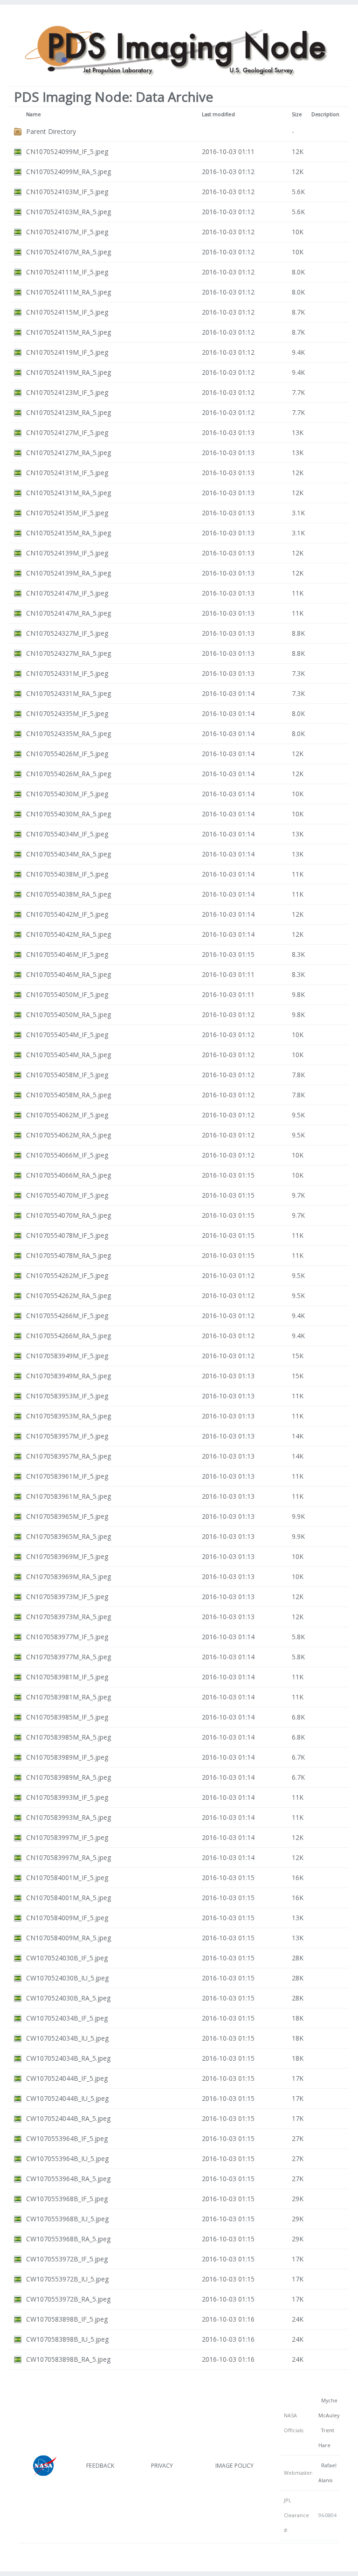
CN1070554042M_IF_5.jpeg (67, 914)
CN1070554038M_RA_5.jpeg (69, 894)
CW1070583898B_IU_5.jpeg (67, 2339)
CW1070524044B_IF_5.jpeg (67, 2078)
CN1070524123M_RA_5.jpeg (69, 412)
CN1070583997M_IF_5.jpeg (67, 1837)
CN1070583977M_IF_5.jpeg (67, 1637)
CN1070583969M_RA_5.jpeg (69, 1576)
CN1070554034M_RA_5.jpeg (69, 854)
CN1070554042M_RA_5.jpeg (69, 934)
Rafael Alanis (327, 2473)
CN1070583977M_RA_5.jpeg (69, 1657)
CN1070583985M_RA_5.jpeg (69, 1737)
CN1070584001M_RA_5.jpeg (69, 1898)
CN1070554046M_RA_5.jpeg (69, 974)
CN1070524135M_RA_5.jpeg (69, 533)
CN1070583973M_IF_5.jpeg (67, 1597)
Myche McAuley (329, 2408)
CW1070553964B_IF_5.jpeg (67, 2138)
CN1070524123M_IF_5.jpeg (67, 392)
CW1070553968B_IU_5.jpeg (67, 2219)
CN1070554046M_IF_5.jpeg (67, 954)
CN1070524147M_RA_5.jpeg (69, 613)
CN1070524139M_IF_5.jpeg (67, 553)
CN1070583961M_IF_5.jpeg (67, 1476)
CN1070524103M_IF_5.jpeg (67, 192)
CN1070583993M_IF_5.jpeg (67, 1797)
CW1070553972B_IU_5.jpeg (67, 2279)
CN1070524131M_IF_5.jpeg (67, 473)
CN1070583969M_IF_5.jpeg (67, 1556)
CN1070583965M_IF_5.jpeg (67, 1516)
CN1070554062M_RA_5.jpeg (69, 1135)
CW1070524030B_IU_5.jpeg (67, 1978)
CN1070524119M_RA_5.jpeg (69, 372)
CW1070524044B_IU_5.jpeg (67, 2098)
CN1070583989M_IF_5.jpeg (67, 1757)
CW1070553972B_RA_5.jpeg (68, 2299)
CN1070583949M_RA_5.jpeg (69, 1376)
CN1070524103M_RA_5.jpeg (69, 212)
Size (297, 114)
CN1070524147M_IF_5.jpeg (67, 593)
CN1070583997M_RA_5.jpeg (69, 1857)
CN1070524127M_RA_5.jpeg (69, 453)
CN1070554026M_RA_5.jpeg (69, 774)
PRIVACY (162, 2466)
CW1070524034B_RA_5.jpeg (68, 2058)
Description (325, 114)
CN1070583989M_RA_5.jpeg (69, 1777)
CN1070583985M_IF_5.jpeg (67, 1717)
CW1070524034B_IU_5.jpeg (67, 2038)
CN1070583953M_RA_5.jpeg (69, 1416)
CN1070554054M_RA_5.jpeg (69, 1055)
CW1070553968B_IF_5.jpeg (67, 2199)
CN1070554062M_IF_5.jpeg (67, 1115)
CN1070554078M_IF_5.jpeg (67, 1235)
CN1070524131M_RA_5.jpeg (69, 493)
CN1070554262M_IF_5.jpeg (67, 1275)
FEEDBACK (100, 2466)
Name (34, 114)
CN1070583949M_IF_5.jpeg (67, 1356)
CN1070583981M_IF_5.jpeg (67, 1677)
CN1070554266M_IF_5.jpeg (67, 1316)
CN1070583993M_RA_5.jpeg (69, 1817)
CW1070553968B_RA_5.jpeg (68, 2239)
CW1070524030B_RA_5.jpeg (68, 1998)
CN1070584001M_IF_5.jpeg (67, 1878)
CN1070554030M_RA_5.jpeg (69, 814)
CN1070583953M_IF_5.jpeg (67, 1396)
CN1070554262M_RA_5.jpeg (69, 1295)
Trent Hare (326, 2438)
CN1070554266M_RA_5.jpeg (69, 1336)
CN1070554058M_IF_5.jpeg (67, 1075)
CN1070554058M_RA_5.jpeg (69, 1095)
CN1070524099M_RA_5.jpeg (69, 172)
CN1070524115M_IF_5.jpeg (67, 312)
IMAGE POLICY (234, 2466)
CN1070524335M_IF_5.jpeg (67, 713)
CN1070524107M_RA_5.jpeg (69, 252)
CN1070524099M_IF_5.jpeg (67, 151)
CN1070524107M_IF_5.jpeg (67, 232)
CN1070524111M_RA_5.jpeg (69, 292)
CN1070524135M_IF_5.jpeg (67, 513)
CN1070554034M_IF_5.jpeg (67, 834)
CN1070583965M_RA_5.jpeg (69, 1536)
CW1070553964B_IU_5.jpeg (67, 2158)
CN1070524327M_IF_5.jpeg (67, 633)
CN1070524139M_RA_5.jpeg (69, 573)
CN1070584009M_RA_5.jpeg (69, 1938)
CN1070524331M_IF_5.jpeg (67, 673)
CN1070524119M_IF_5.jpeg (67, 352)
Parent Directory (51, 131)
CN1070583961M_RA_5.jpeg (69, 1496)
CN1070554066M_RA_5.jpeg (69, 1175)
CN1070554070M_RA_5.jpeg (69, 1215)
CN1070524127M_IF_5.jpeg (67, 432)
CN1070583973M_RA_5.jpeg (69, 1617)
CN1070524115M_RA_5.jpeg (69, 332)
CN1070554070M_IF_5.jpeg (67, 1195)
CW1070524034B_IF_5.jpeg (67, 2018)
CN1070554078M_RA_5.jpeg (69, 1255)
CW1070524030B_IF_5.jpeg (67, 1958)
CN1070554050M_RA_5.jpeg (69, 1014)
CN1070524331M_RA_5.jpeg (69, 693)
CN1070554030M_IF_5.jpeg (67, 794)
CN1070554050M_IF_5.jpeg (67, 994)
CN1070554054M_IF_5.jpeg (67, 1035)
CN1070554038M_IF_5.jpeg (67, 874)
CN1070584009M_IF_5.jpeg (67, 1918)
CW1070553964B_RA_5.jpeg (68, 2179)
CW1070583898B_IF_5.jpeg (67, 2319)
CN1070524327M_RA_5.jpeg (69, 653)
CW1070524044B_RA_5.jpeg (68, 2118)
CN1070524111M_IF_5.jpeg (67, 272)
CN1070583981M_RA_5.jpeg (69, 1697)
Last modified (218, 114)
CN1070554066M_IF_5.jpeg (67, 1155)
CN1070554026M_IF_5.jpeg (67, 754)
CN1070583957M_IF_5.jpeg (67, 1436)
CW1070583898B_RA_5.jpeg (68, 2359)
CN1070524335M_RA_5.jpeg (69, 733)
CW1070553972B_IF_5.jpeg (67, 2259)
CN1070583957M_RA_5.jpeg (69, 1456)
